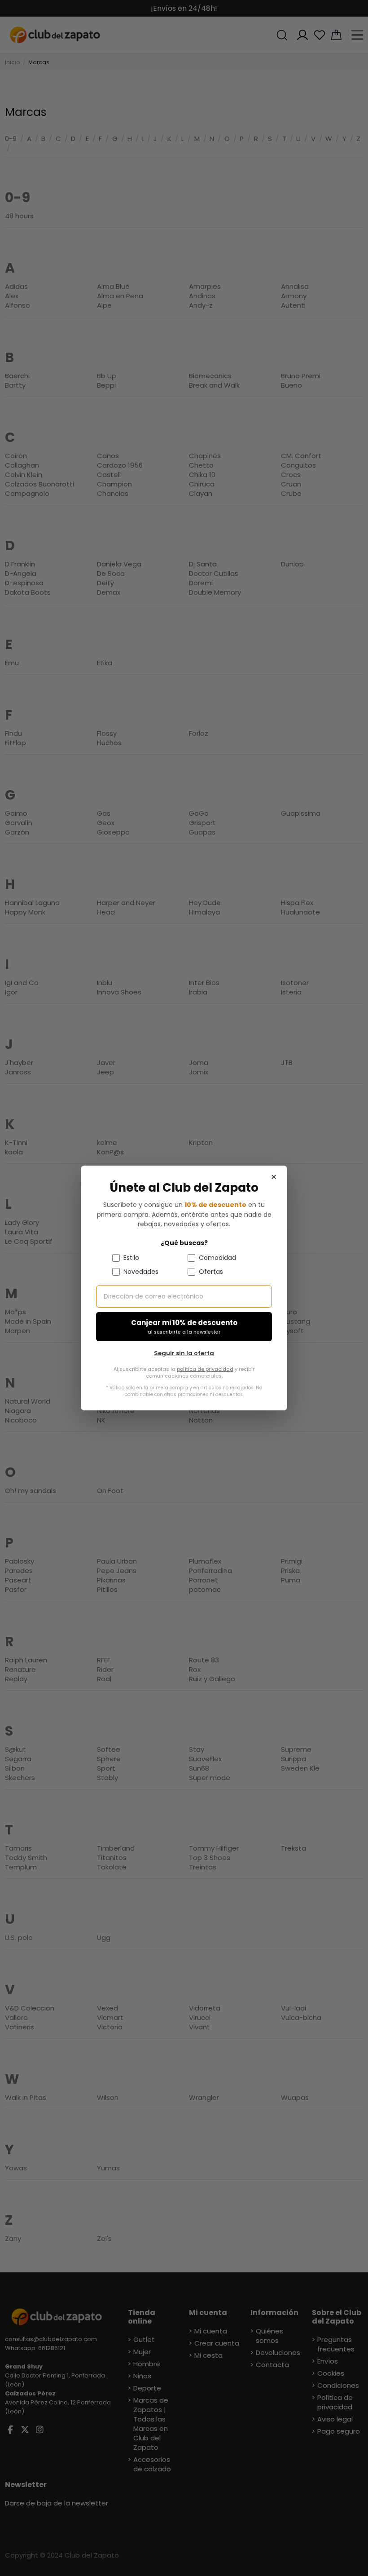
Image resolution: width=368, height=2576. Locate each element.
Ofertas (211, 1272)
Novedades (141, 1272)
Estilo (131, 1258)
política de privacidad (205, 1369)
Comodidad (217, 1258)
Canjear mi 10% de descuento (184, 1327)
